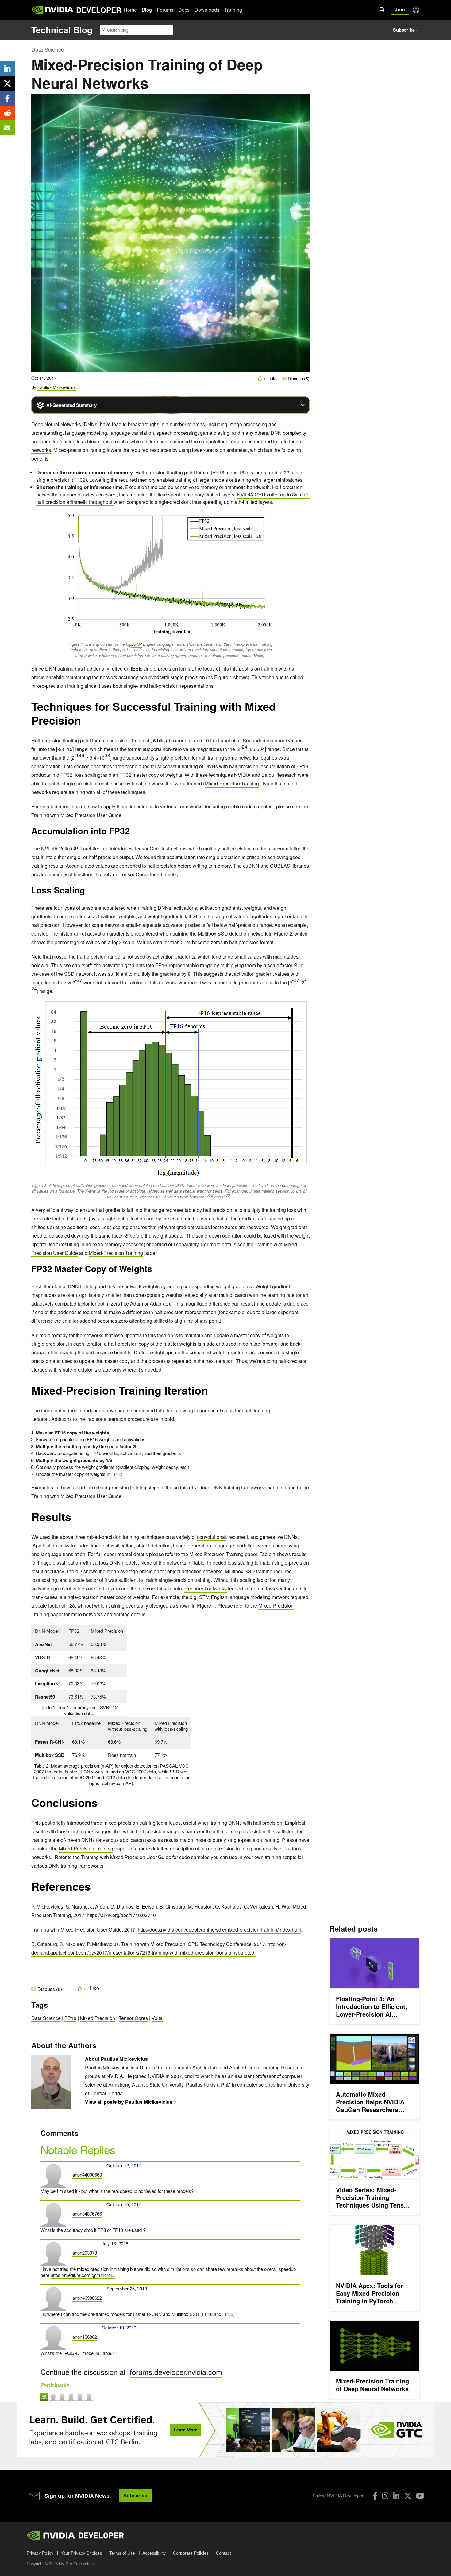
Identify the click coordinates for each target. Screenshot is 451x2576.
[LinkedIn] (396, 2496)
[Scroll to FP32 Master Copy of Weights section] (155, 1271)
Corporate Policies (191, 2553)
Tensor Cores (133, 2018)
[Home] (53, 10)
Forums (165, 10)
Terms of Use (122, 2553)
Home (130, 10)
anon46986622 (87, 2298)
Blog (147, 10)
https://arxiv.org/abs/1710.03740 (121, 1915)
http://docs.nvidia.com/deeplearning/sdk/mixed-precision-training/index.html (219, 1930)
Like (274, 378)
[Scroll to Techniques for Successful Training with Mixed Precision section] (84, 723)
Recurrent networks (206, 1588)
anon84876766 (87, 2214)
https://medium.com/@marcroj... (83, 2275)
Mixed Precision (98, 2018)
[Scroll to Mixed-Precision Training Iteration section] (211, 1393)
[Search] (382, 10)
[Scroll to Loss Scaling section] (88, 892)
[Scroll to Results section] (74, 1520)
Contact (224, 2553)
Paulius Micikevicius (57, 387)
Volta (157, 2018)
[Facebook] (375, 2496)
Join (400, 10)
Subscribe (404, 30)
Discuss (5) (298, 379)
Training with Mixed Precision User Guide (76, 815)
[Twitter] (408, 2496)
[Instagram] (385, 2496)
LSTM (137, 644)
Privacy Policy (40, 2553)
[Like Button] (260, 378)
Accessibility (154, 2553)
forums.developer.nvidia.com (176, 2372)
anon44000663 (87, 2175)
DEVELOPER (99, 10)
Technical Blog (62, 30)
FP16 (70, 2018)
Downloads (207, 10)
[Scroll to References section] (94, 1889)
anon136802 (85, 2337)
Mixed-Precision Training (232, 783)
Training (233, 10)
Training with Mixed (102, 1857)
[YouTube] (420, 2496)
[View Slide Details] (225, 2430)
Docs (184, 10)
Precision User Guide (148, 1857)
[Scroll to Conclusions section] (101, 1806)
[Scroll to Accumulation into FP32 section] (133, 833)
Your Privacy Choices (81, 2553)
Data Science (48, 49)
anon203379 (85, 2253)
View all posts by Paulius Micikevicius (129, 2102)
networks (41, 450)
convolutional (212, 1537)
